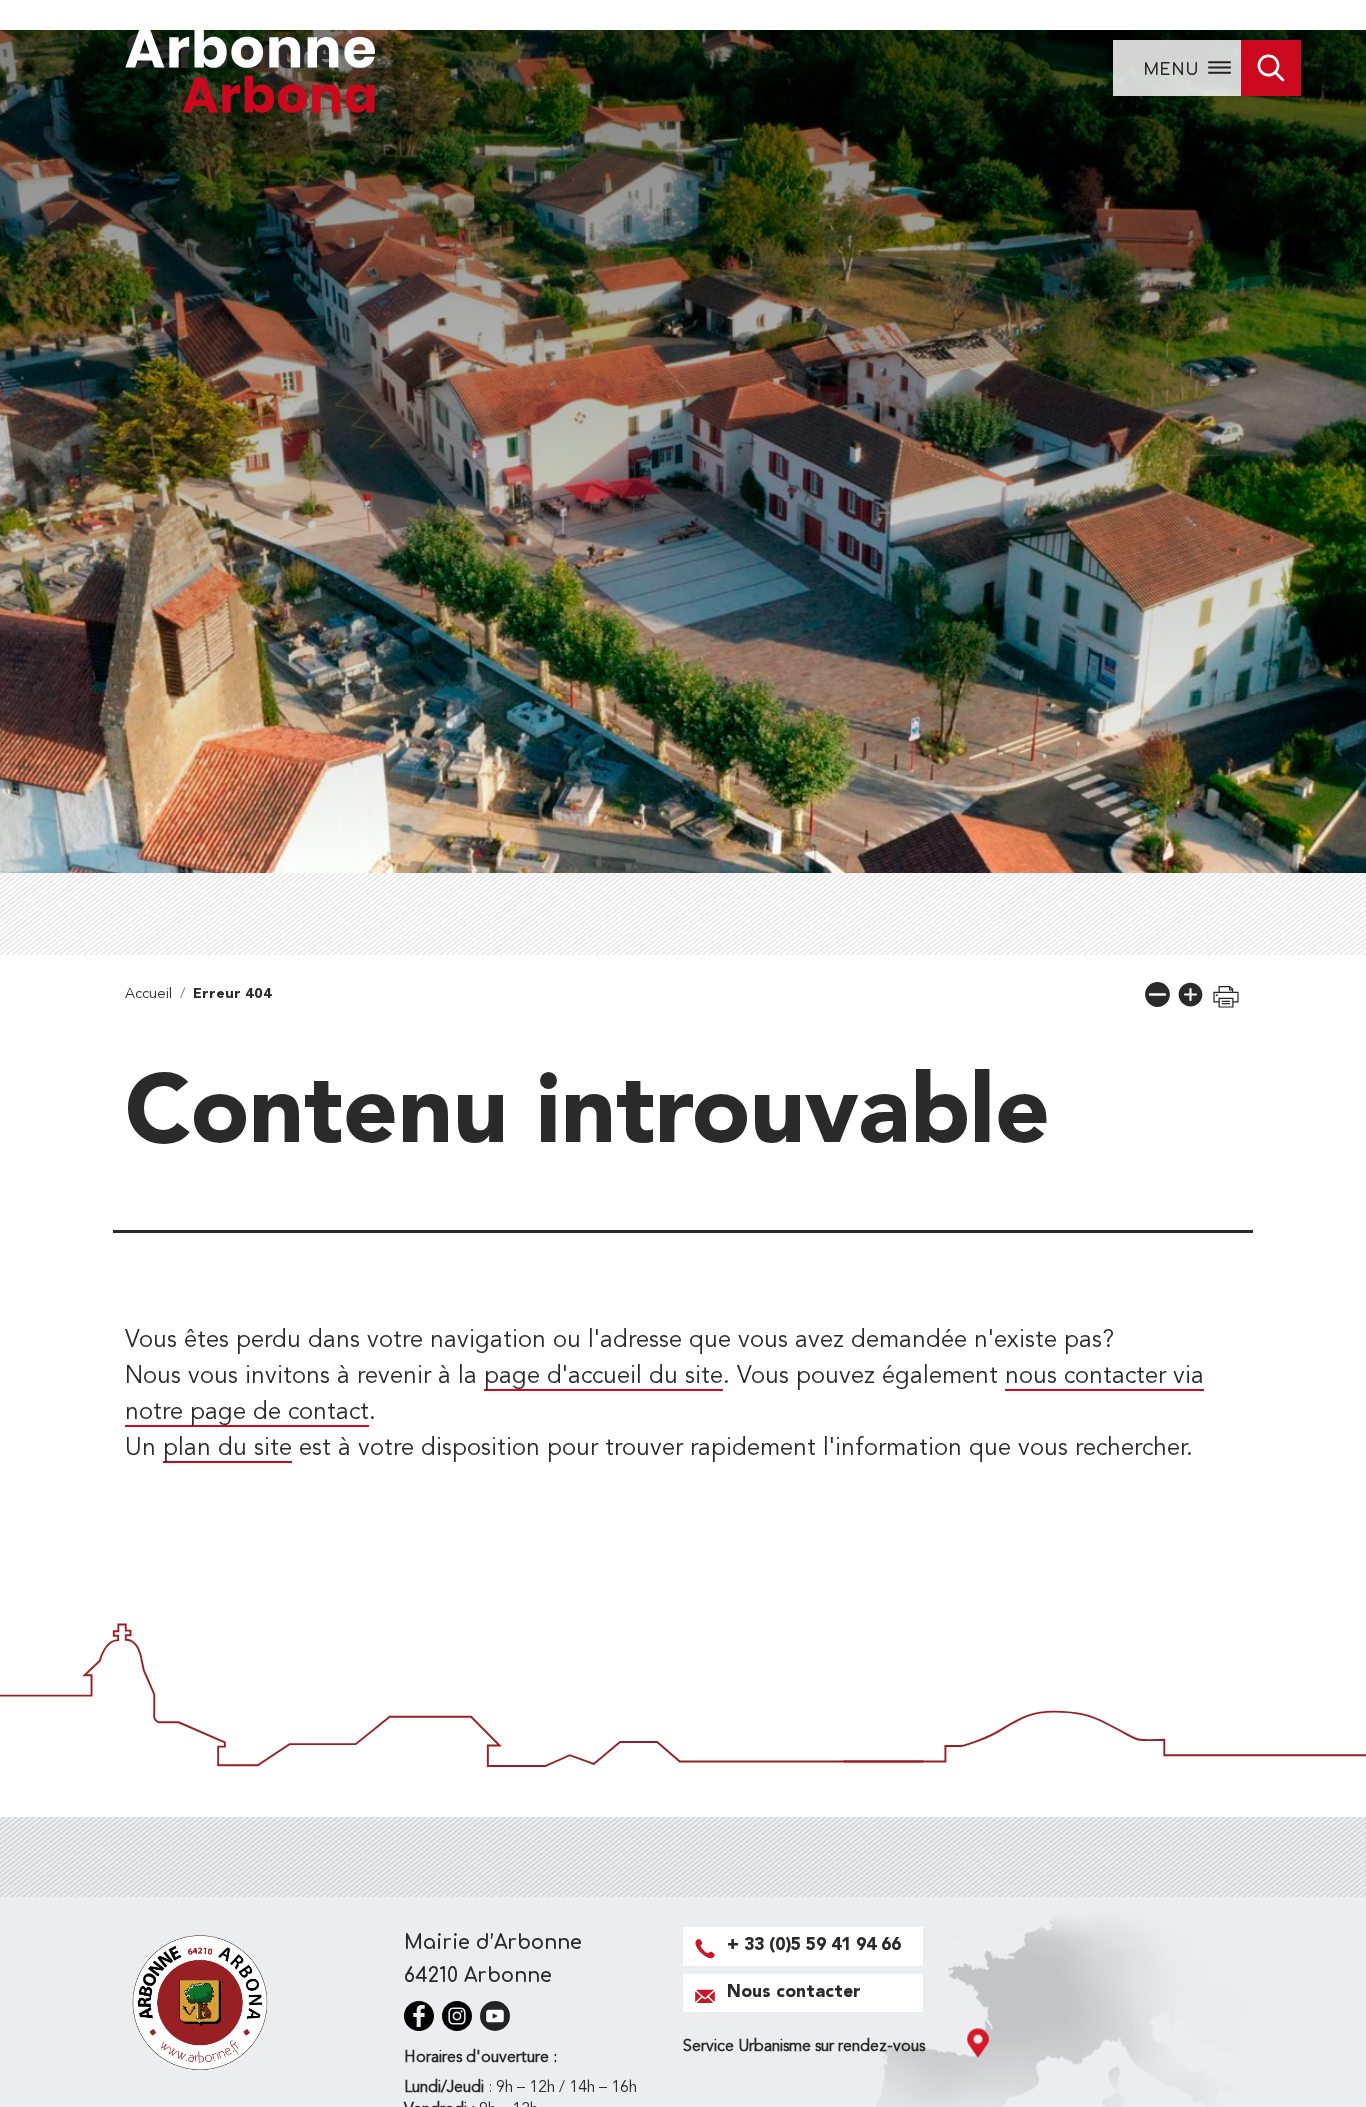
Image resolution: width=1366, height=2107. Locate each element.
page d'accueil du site (603, 1377)
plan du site (227, 1449)
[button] (1157, 994)
